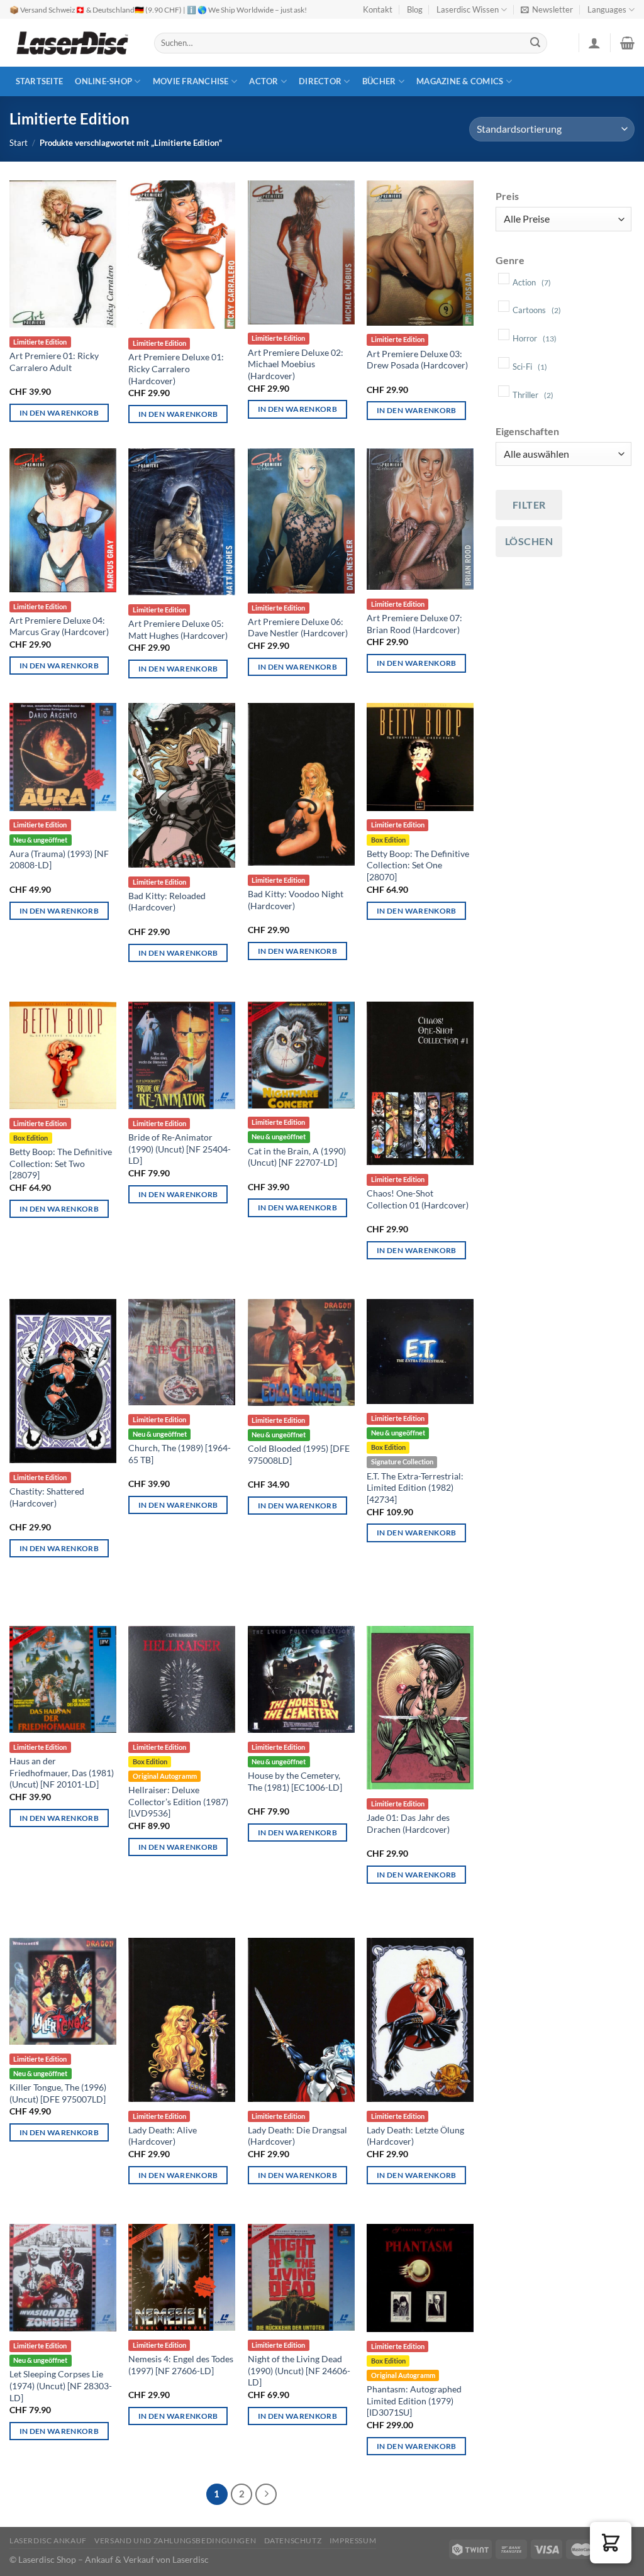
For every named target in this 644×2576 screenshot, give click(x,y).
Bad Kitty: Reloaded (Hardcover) (167, 902)
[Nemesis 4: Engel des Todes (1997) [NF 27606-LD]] (182, 2277)
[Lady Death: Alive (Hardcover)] (182, 2020)
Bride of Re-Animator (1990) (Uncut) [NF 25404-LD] (180, 1149)
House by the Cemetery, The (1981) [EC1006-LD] (295, 1781)
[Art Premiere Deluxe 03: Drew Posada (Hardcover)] (420, 253)
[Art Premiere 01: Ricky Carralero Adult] (63, 254)
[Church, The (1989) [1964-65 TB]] (182, 1352)
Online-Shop (103, 81)
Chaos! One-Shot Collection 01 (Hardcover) (418, 1199)
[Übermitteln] (536, 43)
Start (19, 143)
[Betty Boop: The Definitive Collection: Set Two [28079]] (63, 1055)
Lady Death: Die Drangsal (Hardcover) (297, 2136)
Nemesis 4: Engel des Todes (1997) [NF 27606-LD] (181, 2365)
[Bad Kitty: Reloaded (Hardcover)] (182, 785)
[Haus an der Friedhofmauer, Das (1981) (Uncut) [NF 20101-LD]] (63, 1679)
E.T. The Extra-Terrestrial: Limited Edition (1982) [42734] (415, 1488)
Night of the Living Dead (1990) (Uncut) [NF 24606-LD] (299, 2370)
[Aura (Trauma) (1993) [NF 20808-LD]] (63, 757)
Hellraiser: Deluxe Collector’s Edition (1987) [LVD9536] (178, 1801)
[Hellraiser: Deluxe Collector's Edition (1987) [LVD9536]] (182, 1679)
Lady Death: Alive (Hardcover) (163, 2136)
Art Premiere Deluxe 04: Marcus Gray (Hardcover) (59, 626)
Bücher (379, 81)
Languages (607, 9)
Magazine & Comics (460, 81)
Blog (415, 9)
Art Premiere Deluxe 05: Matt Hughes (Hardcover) (178, 629)
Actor (264, 81)
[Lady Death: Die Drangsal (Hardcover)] (301, 2020)
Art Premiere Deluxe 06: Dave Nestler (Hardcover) (298, 627)
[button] (611, 2543)
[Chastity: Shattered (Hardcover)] (63, 1381)
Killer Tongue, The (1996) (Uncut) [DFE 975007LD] (58, 2093)
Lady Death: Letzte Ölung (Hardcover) (415, 2136)
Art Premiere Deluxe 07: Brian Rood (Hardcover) (414, 624)
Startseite (40, 81)
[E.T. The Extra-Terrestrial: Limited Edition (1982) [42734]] (420, 1352)
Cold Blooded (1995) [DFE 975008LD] (299, 1454)
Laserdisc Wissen (468, 9)
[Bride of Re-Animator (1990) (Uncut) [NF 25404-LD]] (182, 1055)
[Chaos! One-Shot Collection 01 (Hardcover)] (420, 1084)
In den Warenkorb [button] (59, 413)
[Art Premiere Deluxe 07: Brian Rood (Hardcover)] (420, 519)
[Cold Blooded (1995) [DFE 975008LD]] (301, 1352)
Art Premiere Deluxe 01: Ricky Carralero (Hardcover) (176, 368)
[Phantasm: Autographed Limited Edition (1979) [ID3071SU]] (420, 2278)
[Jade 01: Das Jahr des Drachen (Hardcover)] (420, 1708)
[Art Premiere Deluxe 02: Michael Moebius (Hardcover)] (301, 252)
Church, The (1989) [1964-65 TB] (180, 1454)
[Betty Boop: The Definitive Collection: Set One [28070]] (420, 757)
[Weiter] (266, 2494)
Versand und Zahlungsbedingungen (175, 2540)
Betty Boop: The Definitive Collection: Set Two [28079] (61, 1163)
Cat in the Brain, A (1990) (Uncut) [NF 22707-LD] (297, 1157)
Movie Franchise (191, 81)
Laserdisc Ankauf (48, 2540)
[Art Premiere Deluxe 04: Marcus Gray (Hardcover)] (63, 520)
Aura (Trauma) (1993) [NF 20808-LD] (59, 860)
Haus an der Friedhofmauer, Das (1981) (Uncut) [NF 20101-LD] (62, 1772)
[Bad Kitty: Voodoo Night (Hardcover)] (301, 784)
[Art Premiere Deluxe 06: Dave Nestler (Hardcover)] (301, 521)
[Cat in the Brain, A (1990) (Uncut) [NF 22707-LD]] (301, 1055)
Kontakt (378, 9)
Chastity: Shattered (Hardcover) (47, 1497)
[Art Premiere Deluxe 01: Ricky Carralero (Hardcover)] (182, 255)
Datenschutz (293, 2540)
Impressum (353, 2540)
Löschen (529, 541)
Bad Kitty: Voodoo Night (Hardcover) (296, 900)
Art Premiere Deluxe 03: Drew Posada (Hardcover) (417, 360)
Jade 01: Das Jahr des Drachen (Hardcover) (408, 1823)
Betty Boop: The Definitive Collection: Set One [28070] (418, 865)
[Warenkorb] (627, 43)
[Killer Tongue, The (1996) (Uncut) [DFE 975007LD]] (63, 1991)
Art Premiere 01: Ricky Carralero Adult (54, 362)
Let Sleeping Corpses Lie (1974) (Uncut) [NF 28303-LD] (61, 2385)
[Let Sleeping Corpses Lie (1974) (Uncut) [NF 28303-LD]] (63, 2278)
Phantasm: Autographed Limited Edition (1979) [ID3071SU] (414, 2401)
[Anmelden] (594, 43)
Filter (529, 505)
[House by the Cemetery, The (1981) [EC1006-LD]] (301, 1679)
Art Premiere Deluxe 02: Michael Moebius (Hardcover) (296, 364)
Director (320, 81)
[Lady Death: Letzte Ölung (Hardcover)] (420, 2020)
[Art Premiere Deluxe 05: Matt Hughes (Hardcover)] (182, 522)
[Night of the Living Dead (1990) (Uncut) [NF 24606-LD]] (301, 2277)
